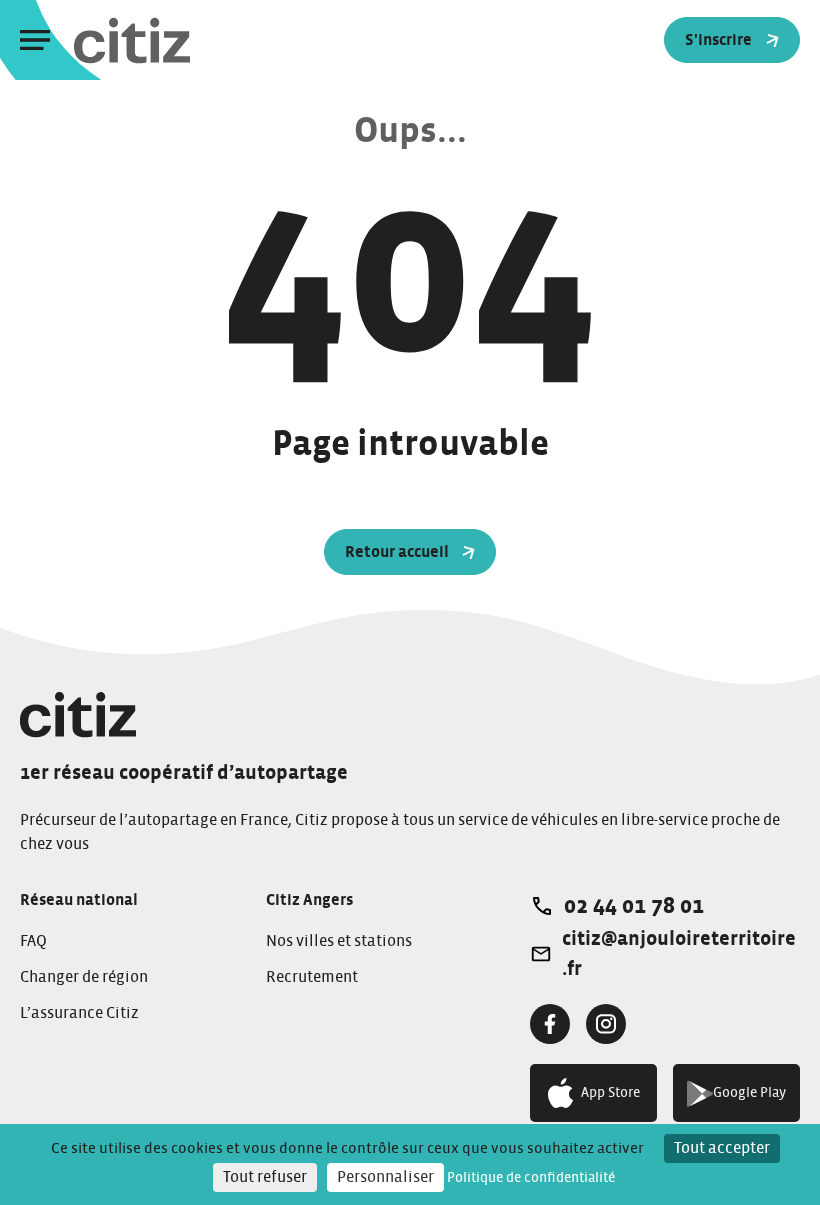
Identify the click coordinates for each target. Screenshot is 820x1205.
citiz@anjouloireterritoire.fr (679, 954)
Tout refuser (265, 1177)
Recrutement (312, 977)
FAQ (33, 941)
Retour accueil (397, 552)
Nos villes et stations (339, 941)
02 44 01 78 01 (634, 906)
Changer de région (84, 977)
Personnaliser (385, 1177)
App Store (610, 1093)
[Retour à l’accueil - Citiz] (172, 40)
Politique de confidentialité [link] (531, 1178)
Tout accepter (722, 1148)
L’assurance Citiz (79, 1013)
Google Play (749, 1093)
